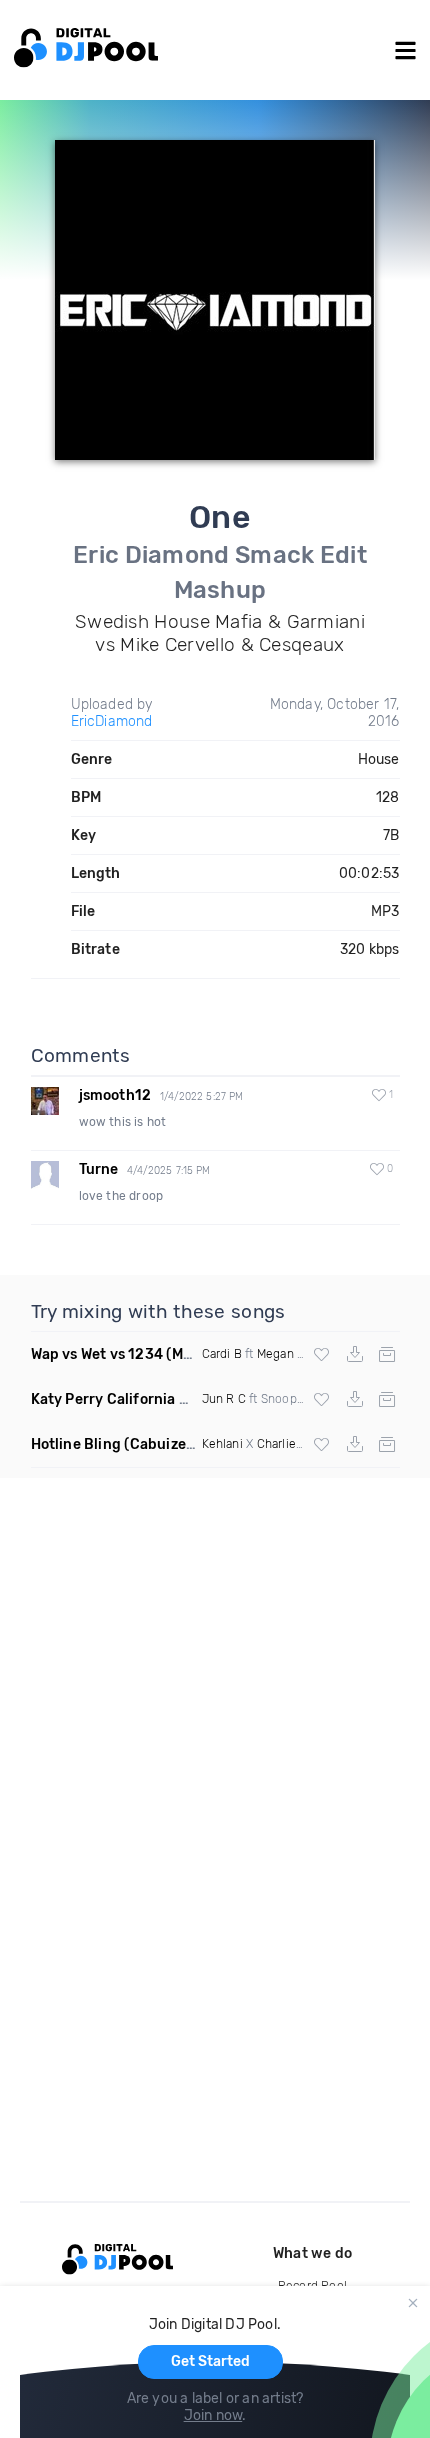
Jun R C (224, 1399)
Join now (213, 2415)
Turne (99, 1169)
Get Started (210, 2361)
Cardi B (222, 1354)
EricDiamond (112, 721)
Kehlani (222, 1444)
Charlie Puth (291, 1444)
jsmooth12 (115, 1095)
